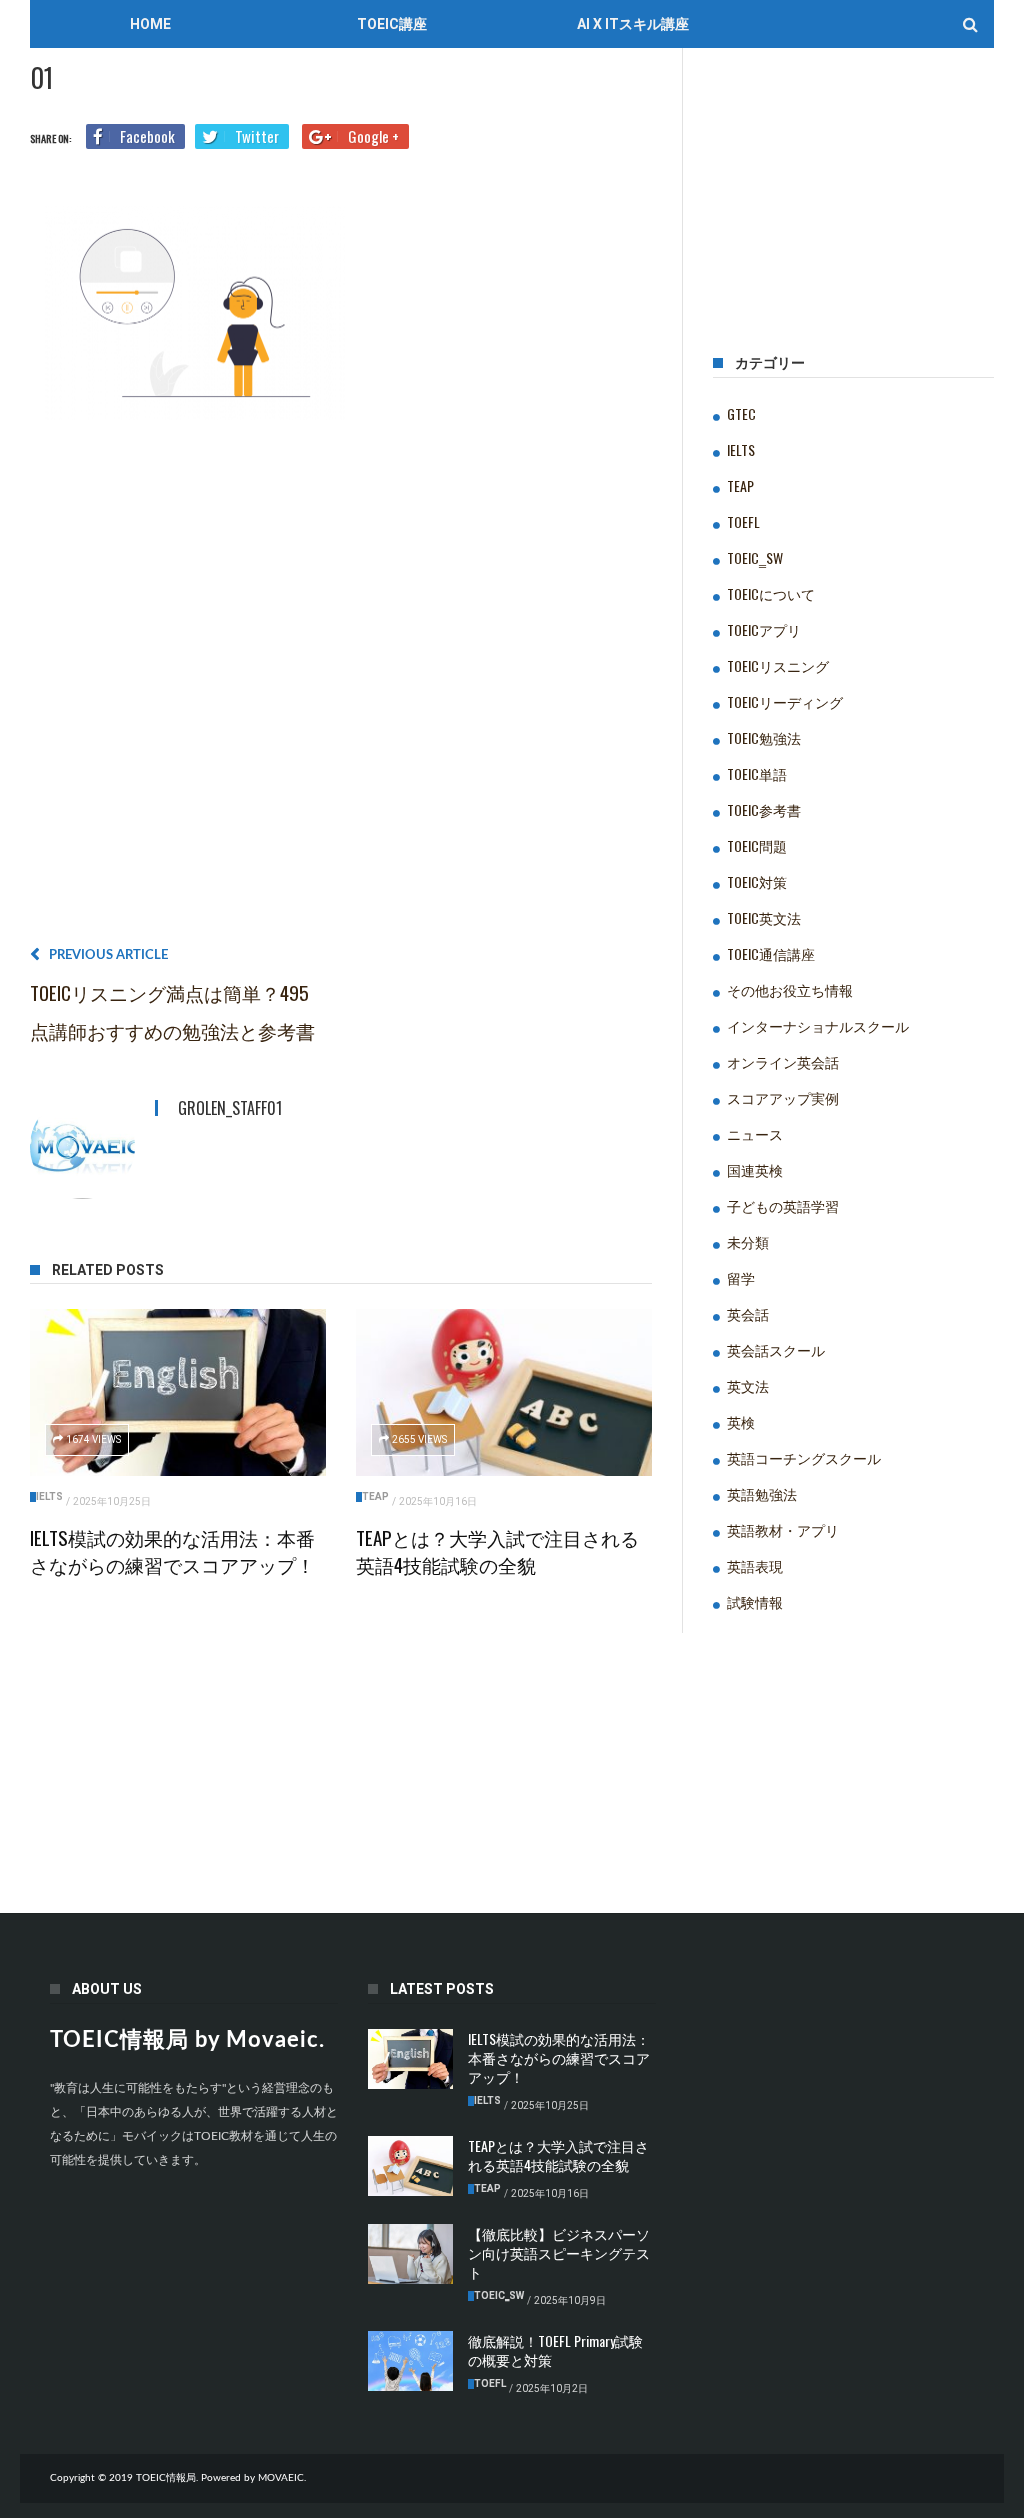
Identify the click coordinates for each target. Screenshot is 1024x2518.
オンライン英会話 (783, 1061)
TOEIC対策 (757, 881)
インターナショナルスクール (818, 1025)
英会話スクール (776, 1349)
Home (150, 24)
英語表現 (755, 1565)
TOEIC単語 (757, 773)
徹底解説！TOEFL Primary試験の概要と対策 (555, 2350)
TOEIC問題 (757, 845)
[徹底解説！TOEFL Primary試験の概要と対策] (410, 2361)
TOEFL (743, 521)
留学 (741, 1277)
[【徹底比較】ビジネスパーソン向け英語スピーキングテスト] (410, 2254)
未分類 (748, 1241)
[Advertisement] (341, 691)
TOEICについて (771, 593)
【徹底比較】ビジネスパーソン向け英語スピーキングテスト (559, 2252)
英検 (741, 1421)
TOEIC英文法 (764, 917)
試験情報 (755, 1601)
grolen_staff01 (230, 1108)
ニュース (755, 1133)
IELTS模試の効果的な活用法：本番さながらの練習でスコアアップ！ (172, 1550)
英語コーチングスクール (804, 1457)
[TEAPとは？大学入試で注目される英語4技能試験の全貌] (504, 1392)
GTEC (741, 413)
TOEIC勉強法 (764, 737)
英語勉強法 (762, 1493)
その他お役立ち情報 (790, 989)
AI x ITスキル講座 (633, 24)
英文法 (748, 1385)
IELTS (49, 1496)
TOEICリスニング (778, 665)
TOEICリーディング (785, 701)
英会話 (748, 1313)
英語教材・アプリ (783, 1529)
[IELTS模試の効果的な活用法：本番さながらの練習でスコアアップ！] (178, 1392)
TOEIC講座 (392, 24)
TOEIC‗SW (755, 557)
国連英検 (755, 1169)
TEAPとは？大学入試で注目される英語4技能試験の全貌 (497, 1550)
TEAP (375, 1496)
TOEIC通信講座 (771, 953)
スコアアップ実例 (783, 1097)
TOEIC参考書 (764, 809)
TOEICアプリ (764, 629)
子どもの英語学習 (783, 1205)
